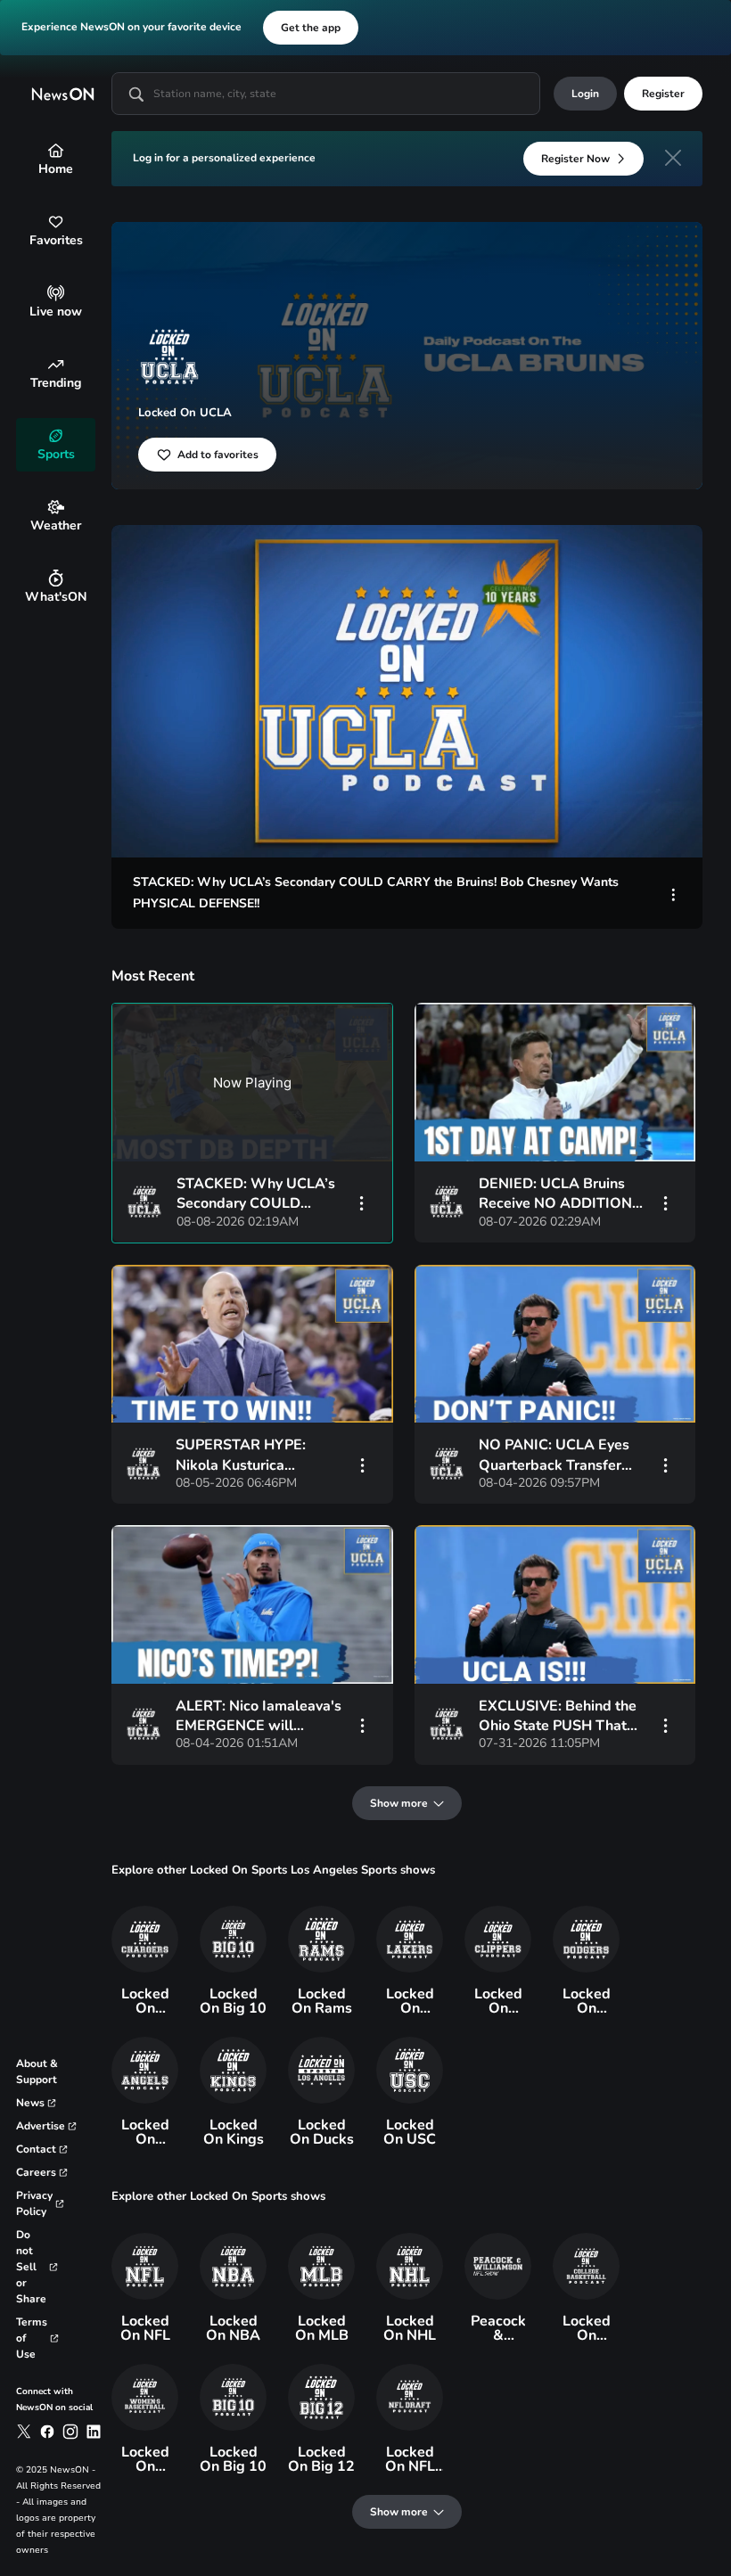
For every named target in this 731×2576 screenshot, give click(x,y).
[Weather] (56, 507)
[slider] (407, 800)
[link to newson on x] (24, 2432)
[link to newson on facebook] (47, 2432)
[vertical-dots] (674, 893)
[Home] (56, 150)
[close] (673, 158)
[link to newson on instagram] (70, 2432)
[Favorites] (56, 222)
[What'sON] (56, 578)
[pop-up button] (617, 829)
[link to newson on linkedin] (94, 2432)
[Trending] (56, 364)
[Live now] (56, 293)
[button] (411, 695)
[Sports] (56, 435)
